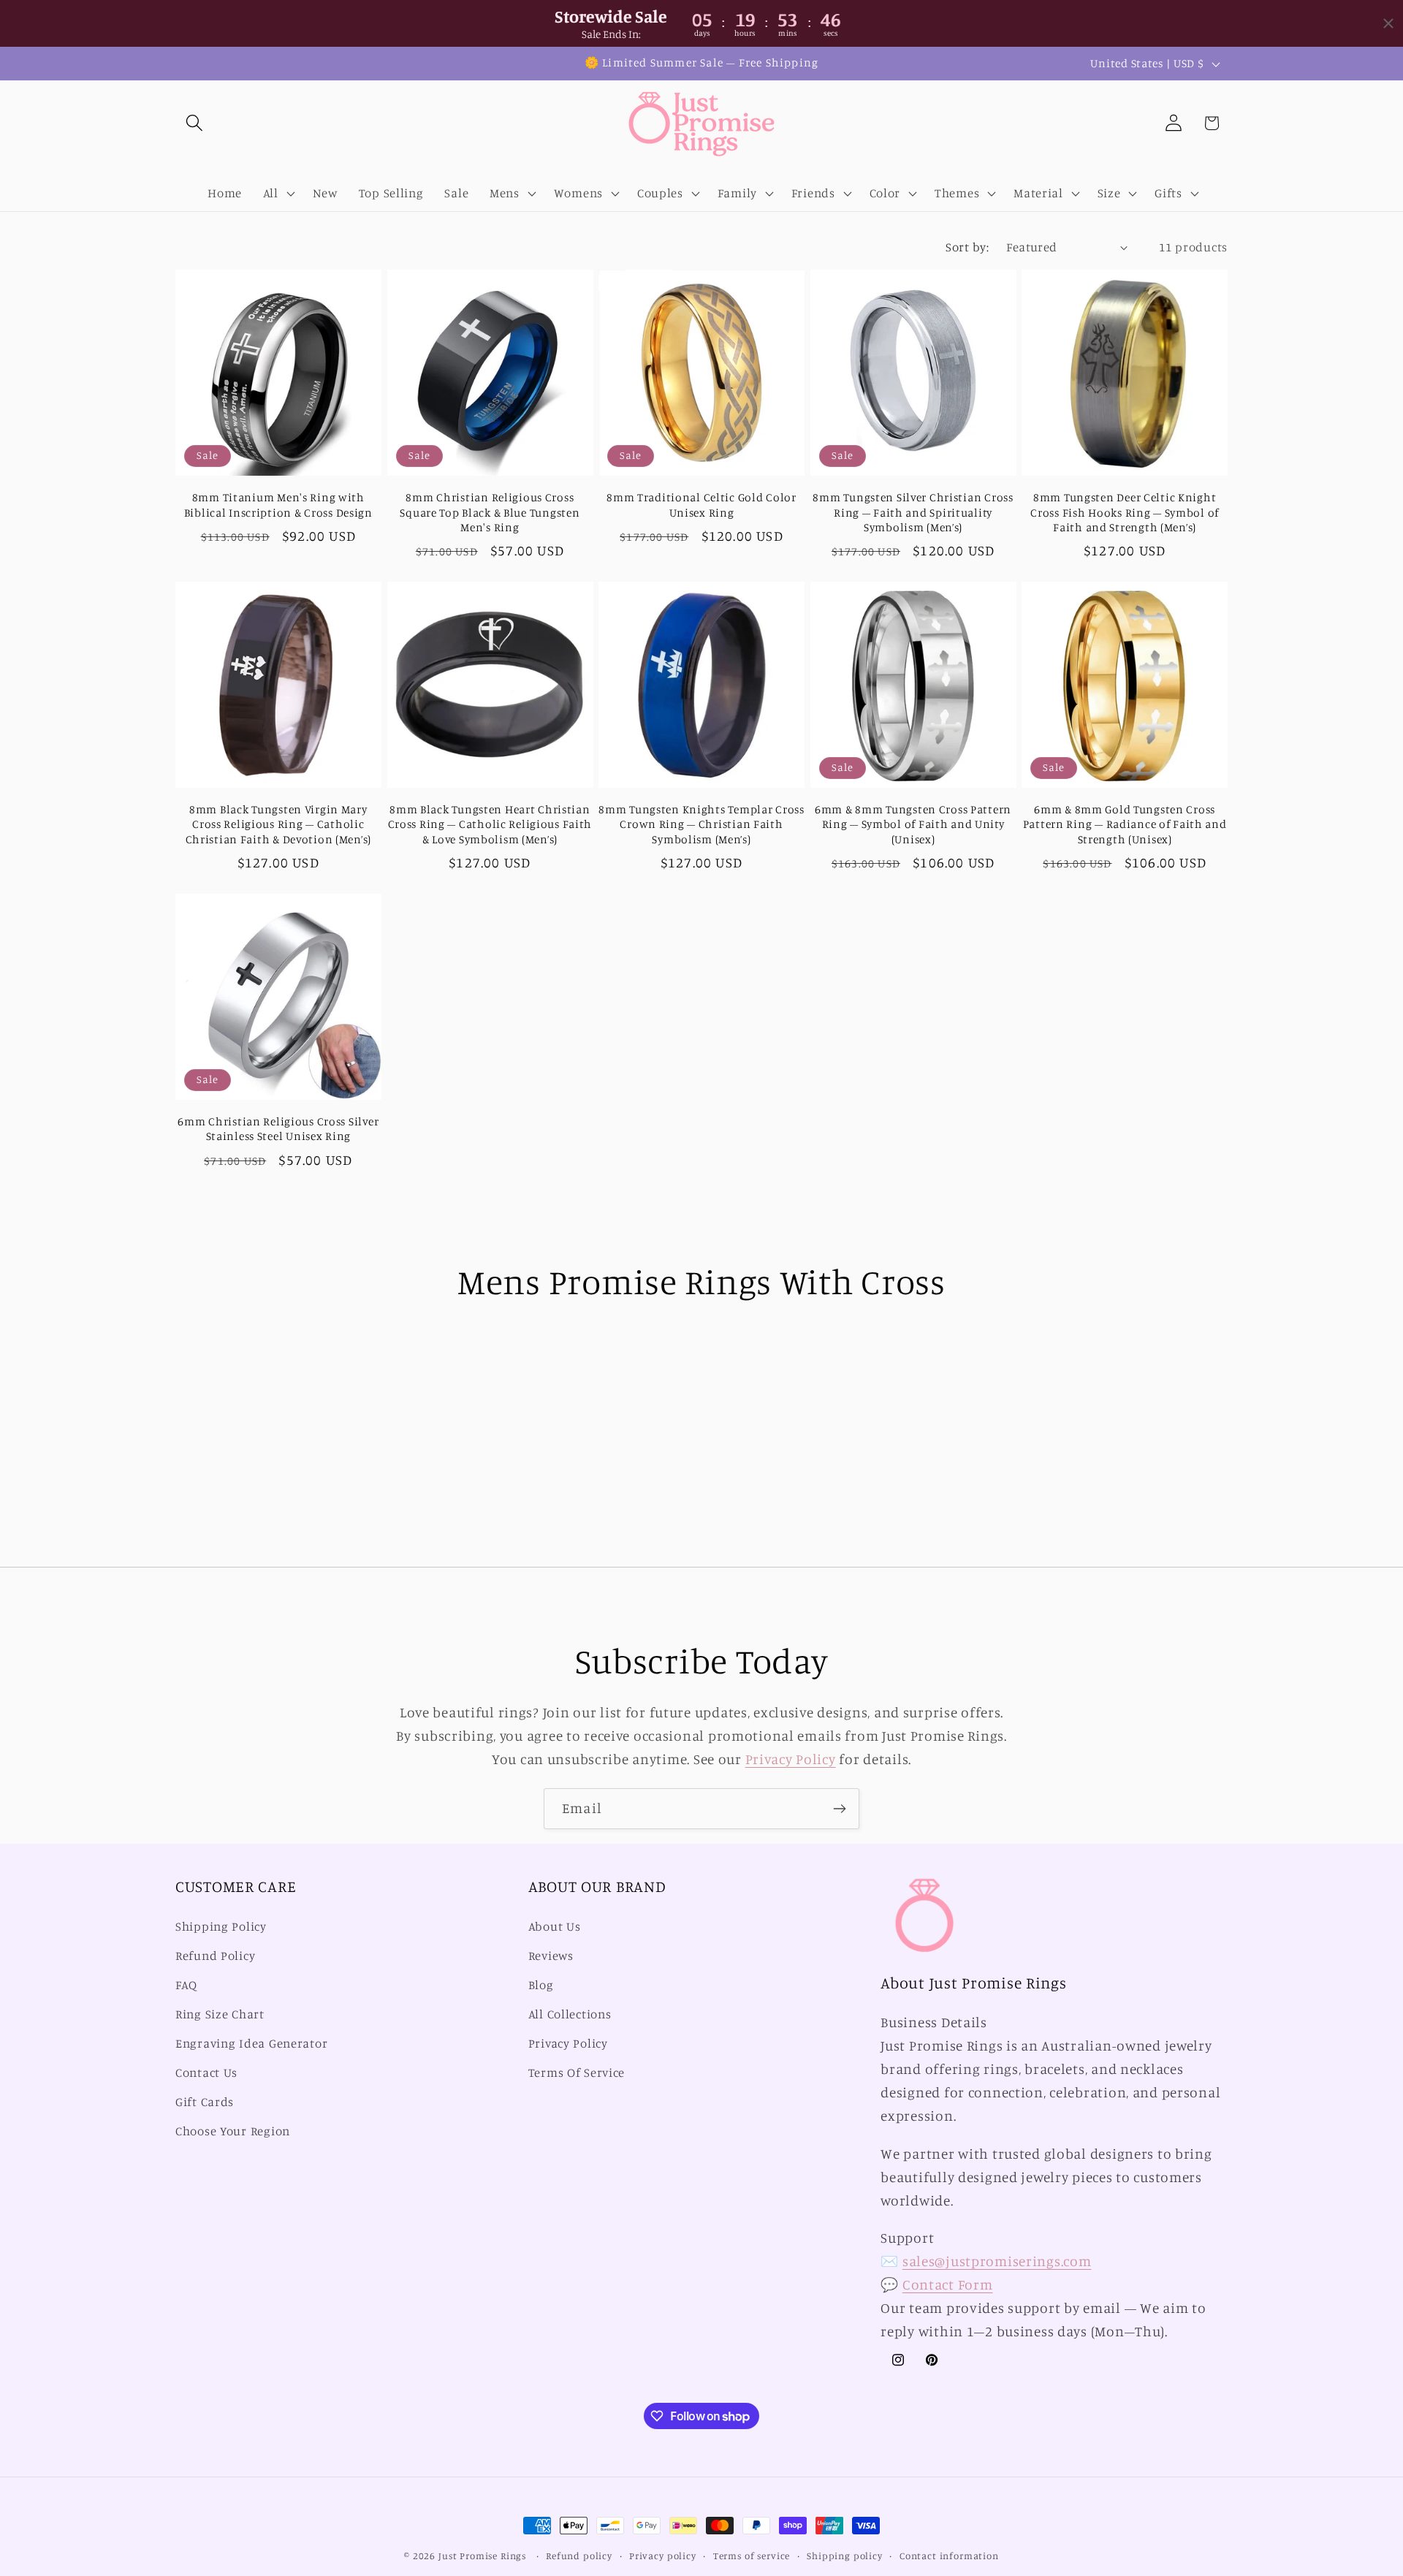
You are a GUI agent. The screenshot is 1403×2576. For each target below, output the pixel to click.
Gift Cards (205, 2102)
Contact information (949, 2556)
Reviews (551, 1956)
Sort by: (967, 247)
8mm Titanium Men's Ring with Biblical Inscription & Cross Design (278, 505)
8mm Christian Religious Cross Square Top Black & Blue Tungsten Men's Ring (490, 512)
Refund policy (579, 2556)
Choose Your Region (233, 2131)
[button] (195, 123)
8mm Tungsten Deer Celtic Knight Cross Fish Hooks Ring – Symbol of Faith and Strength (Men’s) (1125, 512)
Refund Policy (215, 1956)
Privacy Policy (791, 1759)
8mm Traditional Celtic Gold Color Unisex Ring (701, 505)
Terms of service (752, 2556)
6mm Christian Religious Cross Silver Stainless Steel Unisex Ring (278, 1129)
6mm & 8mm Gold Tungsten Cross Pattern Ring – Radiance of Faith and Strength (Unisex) (1125, 824)
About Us (555, 1927)
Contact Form (948, 2284)
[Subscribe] (839, 1809)
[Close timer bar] (1388, 23)
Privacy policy (663, 2556)
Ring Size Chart (220, 2014)
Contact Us (206, 2072)
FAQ (186, 1986)
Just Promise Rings (482, 2556)
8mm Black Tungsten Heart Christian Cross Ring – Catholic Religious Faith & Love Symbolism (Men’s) (490, 824)
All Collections (570, 2014)
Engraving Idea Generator (251, 2043)
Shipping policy (845, 2556)
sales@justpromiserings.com (997, 2261)
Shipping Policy (221, 1927)
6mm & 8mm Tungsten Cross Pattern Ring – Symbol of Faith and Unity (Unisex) (913, 824)
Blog (541, 1986)
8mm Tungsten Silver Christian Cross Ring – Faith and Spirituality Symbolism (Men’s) (913, 512)
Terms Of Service (577, 2072)
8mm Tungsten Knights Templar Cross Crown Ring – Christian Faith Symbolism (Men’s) (701, 824)
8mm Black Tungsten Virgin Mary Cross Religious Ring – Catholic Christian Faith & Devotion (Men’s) (278, 824)
